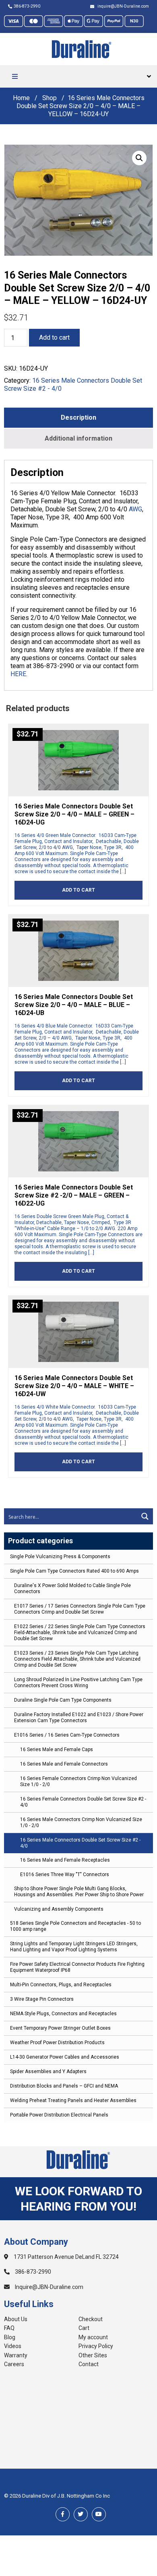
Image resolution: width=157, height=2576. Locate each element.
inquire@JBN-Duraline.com (122, 6)
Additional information (78, 438)
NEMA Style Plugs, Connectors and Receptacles (63, 2014)
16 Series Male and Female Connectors (64, 1764)
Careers (14, 2364)
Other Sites (93, 2355)
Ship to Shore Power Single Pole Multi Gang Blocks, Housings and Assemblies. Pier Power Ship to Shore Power (79, 1892)
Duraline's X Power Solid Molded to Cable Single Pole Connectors (72, 1588)
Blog (10, 2337)
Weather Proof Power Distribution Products (57, 2043)
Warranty (16, 2355)
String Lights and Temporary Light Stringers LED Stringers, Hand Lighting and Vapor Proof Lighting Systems (74, 1947)
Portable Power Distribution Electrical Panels (59, 2115)
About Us (16, 2319)
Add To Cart (78, 890)
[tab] (78, 418)
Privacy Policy (96, 2346)
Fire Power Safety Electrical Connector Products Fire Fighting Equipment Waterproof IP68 (77, 1967)
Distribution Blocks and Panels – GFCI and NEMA (64, 2086)
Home (21, 98)
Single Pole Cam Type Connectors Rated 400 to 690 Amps (74, 1571)
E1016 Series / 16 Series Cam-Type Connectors (67, 1735)
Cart (84, 2328)
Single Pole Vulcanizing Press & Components (60, 1557)
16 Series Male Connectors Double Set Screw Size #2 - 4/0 (80, 1843)
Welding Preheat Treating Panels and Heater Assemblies (73, 2100)
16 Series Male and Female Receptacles (65, 1860)
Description (78, 417)
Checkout (91, 2319)
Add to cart (54, 337)
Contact (89, 2364)
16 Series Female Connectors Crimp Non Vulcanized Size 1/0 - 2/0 (78, 1781)
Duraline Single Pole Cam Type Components (63, 1700)
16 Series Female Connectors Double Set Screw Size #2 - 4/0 (83, 1802)
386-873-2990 (27, 6)
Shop (50, 98)
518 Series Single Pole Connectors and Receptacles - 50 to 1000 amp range (75, 1926)
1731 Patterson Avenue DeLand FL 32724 (66, 2257)
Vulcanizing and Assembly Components (59, 1909)
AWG (135, 509)
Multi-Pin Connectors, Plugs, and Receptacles (61, 1985)
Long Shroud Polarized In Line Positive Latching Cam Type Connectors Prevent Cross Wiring (78, 1683)
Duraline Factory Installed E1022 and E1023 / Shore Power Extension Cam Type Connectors (79, 1718)
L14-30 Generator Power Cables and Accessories (65, 2057)
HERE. (19, 674)
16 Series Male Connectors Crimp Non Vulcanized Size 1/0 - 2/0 (81, 1822)
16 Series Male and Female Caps (57, 1749)
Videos (13, 2346)
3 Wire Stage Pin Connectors (42, 1999)
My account (93, 2337)
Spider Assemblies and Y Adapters (48, 2071)
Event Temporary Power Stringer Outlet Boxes (60, 2028)
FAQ (9, 2328)
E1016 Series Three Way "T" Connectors (65, 1875)
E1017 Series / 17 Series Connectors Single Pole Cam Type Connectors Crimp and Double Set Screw (80, 1609)
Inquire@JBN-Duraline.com (49, 2287)
